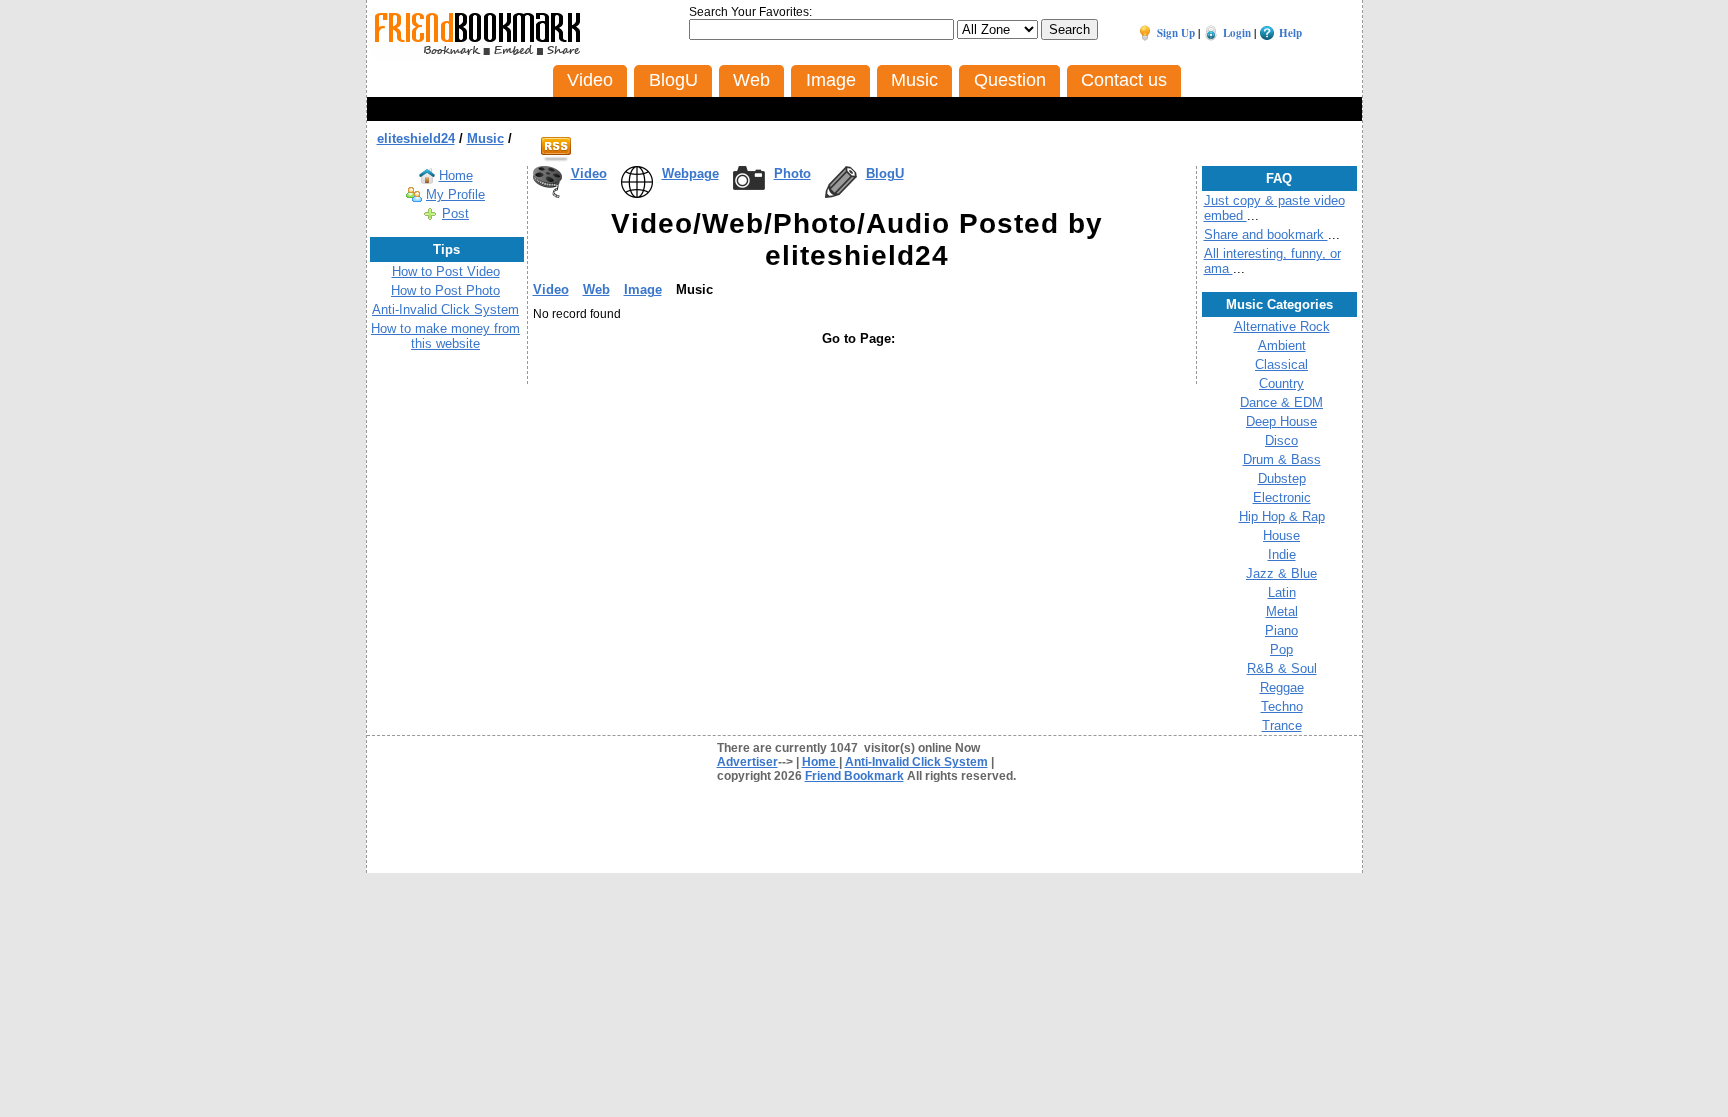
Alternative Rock (1282, 326)
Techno (1282, 706)
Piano (1281, 630)
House (1281, 535)
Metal (1282, 611)
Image (643, 289)
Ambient (1282, 345)
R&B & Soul (1282, 668)
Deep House (1281, 421)
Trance (1282, 725)
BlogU (885, 173)
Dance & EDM (1281, 402)
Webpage (690, 173)
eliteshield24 (416, 138)
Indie (1282, 554)
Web (596, 289)
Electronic (1282, 497)
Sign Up (1176, 33)
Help (1290, 33)
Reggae (1282, 687)
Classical (1281, 364)
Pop (1281, 649)
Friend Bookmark (854, 776)
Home (456, 175)
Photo (792, 173)
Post (455, 213)
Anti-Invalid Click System (445, 309)
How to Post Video (446, 271)
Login (1237, 33)
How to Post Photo (445, 290)
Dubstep (1282, 478)
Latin (1282, 592)
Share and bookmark (1266, 234)
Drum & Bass (1282, 459)
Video (589, 173)
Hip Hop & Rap (1282, 516)
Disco (1281, 440)
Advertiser (747, 762)
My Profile (455, 194)
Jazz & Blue (1281, 573)
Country (1281, 383)
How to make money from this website (445, 336)
